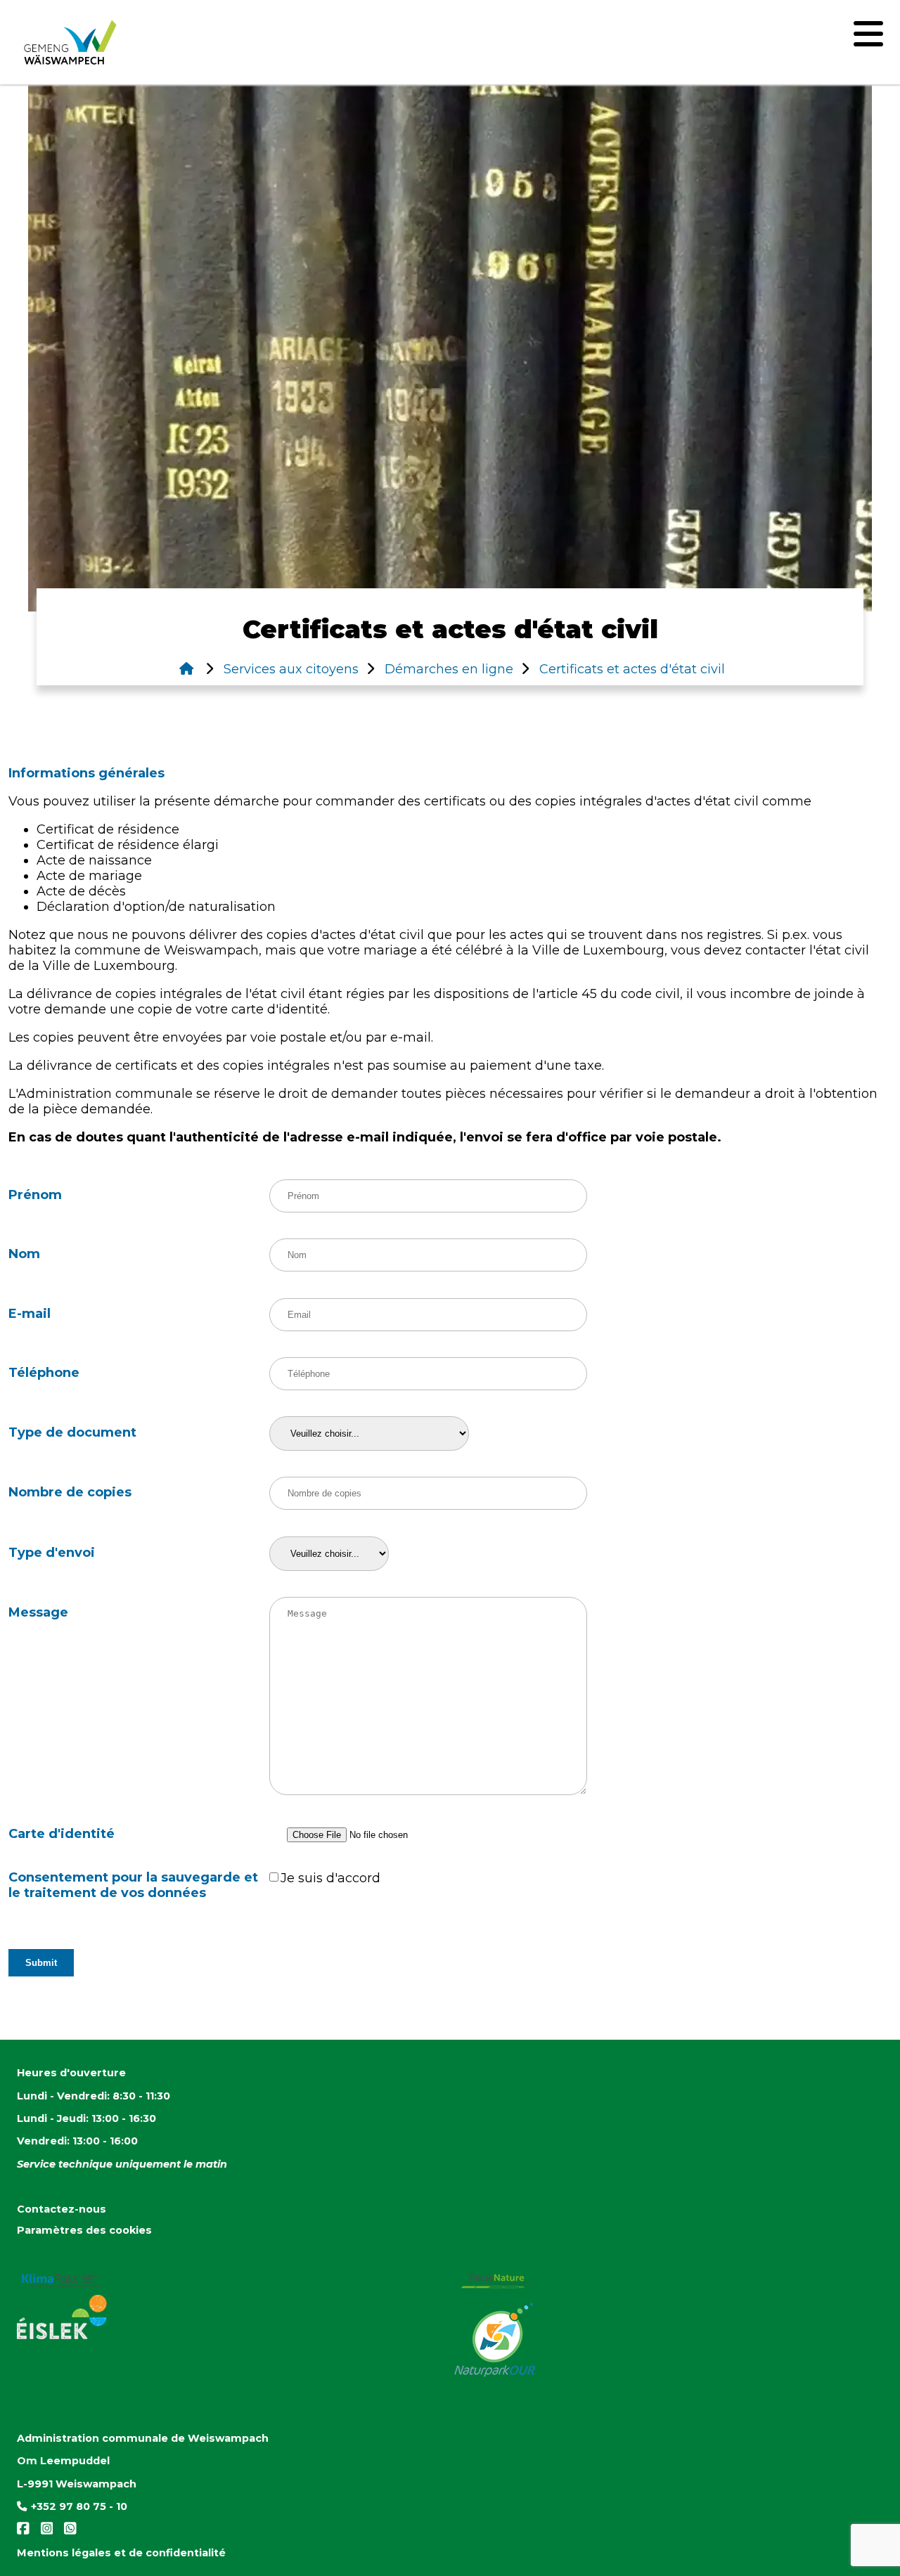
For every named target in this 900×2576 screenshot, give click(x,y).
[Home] (186, 669)
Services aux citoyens (289, 669)
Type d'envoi (52, 1553)
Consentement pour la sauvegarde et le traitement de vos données (133, 1885)
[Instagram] (44, 2532)
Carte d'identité (62, 1834)
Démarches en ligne (447, 669)
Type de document (72, 1432)
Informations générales (86, 773)
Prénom (35, 1195)
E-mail (30, 1314)
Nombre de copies (70, 1492)
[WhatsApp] (66, 2532)
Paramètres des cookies (84, 2230)
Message (38, 1612)
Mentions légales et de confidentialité (121, 2553)
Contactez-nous (62, 2209)
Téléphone (44, 1373)
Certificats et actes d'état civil (630, 669)
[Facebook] (25, 2532)
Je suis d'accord (330, 1878)
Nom (24, 1254)
